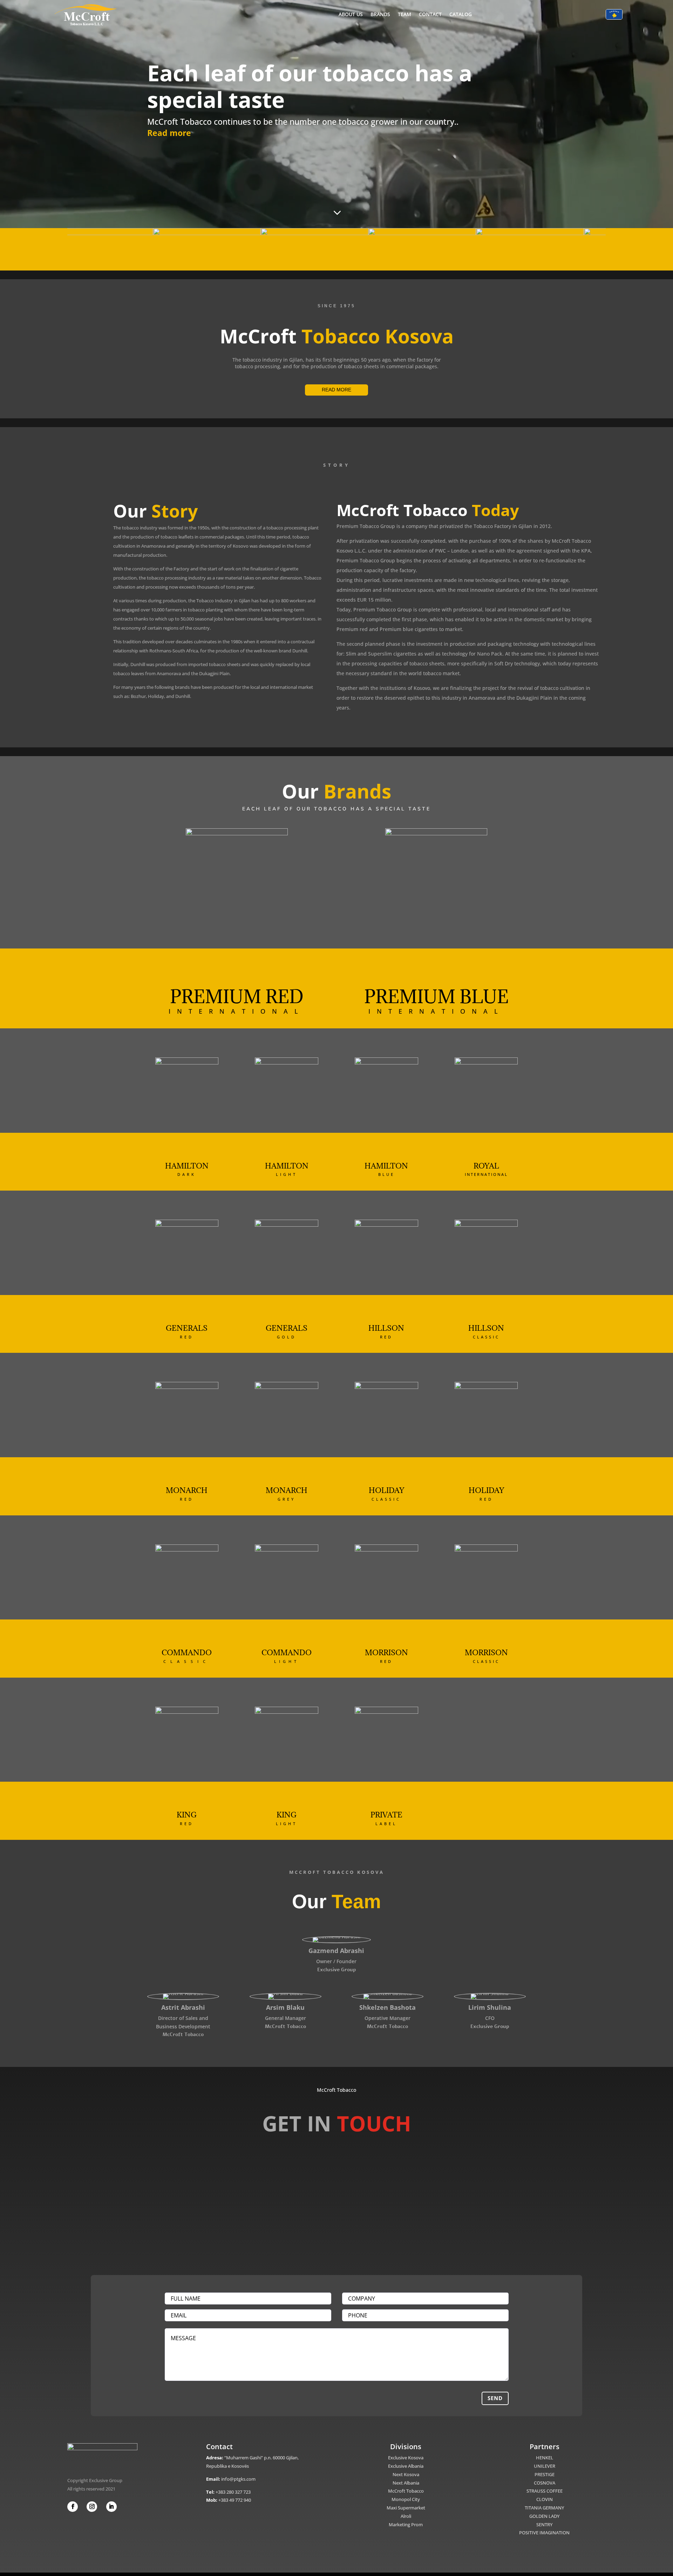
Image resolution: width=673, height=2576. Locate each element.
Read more (169, 133)
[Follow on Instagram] (92, 2507)
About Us (351, 14)
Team (405, 14)
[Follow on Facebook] (73, 2507)
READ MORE (336, 390)
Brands (380, 14)
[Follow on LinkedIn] (111, 2507)
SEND (495, 2398)
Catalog (461, 14)
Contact (430, 14)
